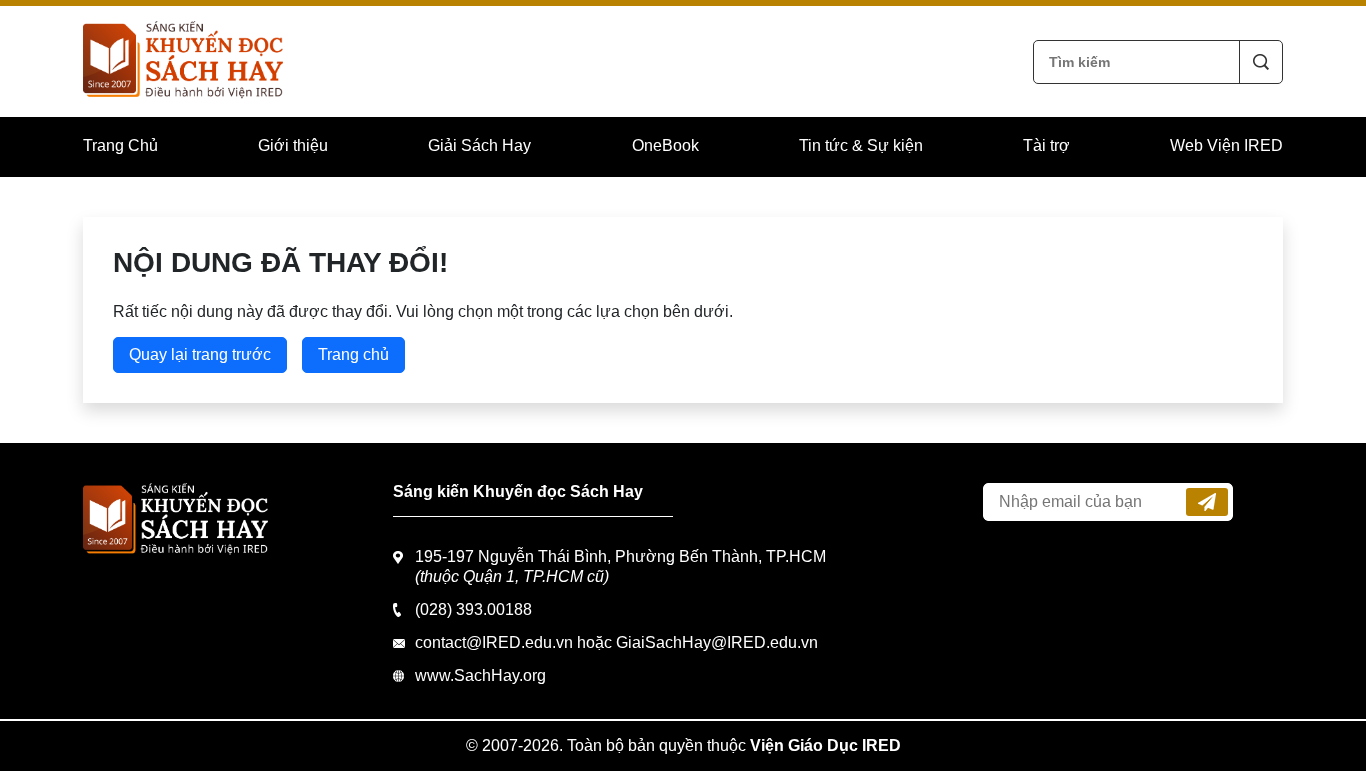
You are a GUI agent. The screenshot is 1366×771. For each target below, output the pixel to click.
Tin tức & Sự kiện (861, 145)
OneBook (665, 145)
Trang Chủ (120, 145)
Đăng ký (1207, 502)
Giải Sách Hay (479, 145)
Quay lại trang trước (200, 354)
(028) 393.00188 (473, 609)
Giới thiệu (293, 145)
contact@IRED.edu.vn (494, 642)
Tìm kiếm (1261, 62)
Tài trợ (1046, 145)
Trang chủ (353, 354)
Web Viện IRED (1226, 145)
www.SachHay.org (480, 675)
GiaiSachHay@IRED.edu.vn (717, 642)
